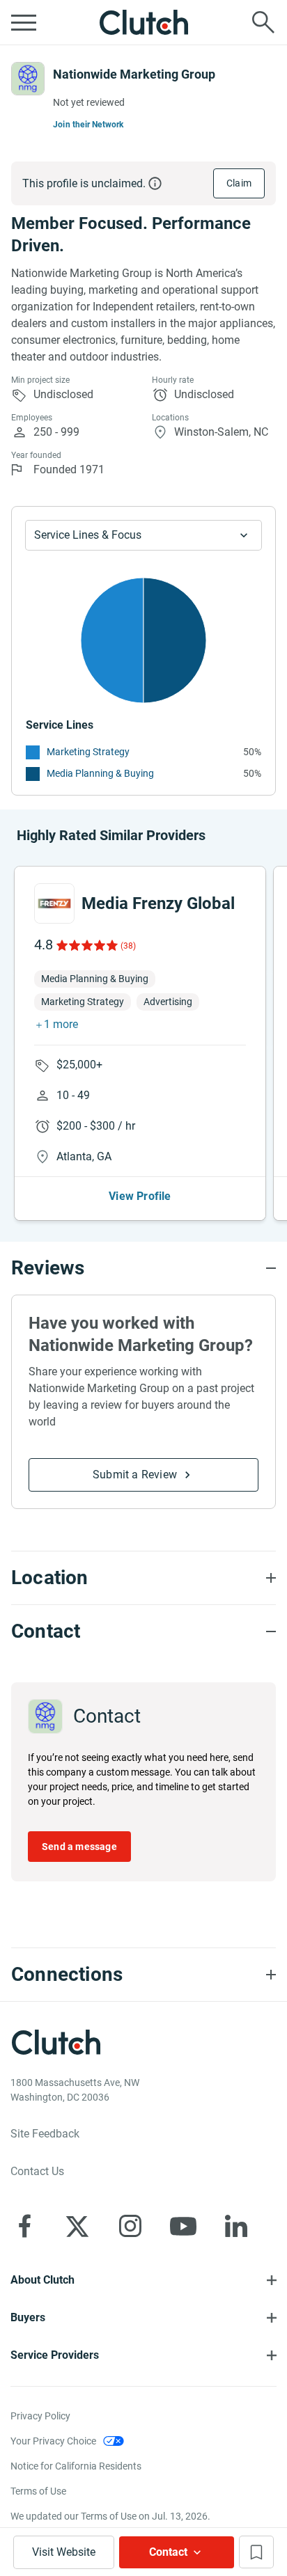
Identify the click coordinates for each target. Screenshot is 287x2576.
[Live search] (263, 22)
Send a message (79, 1847)
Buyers (28, 2317)
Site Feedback (45, 2134)
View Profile (140, 1196)
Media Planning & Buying (100, 773)
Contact (168, 2552)
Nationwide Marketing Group (134, 74)
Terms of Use (38, 2491)
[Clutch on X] (77, 2226)
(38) (128, 946)
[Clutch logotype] (143, 22)
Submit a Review (135, 1475)
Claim (239, 183)
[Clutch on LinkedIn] (236, 2226)
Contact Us (37, 2171)
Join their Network (88, 125)
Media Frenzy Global (158, 903)
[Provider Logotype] (28, 79)
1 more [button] (61, 1024)
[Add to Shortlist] (256, 2552)
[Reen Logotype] (54, 903)
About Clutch (42, 2280)
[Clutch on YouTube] (183, 2226)
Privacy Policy (40, 2416)
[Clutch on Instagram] (130, 2226)
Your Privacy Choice (53, 2441)
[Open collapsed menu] (24, 22)
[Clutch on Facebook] (24, 2226)
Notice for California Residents (76, 2466)
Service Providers (55, 2355)
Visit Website (64, 2552)
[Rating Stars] (86, 945)
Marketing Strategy (88, 752)
